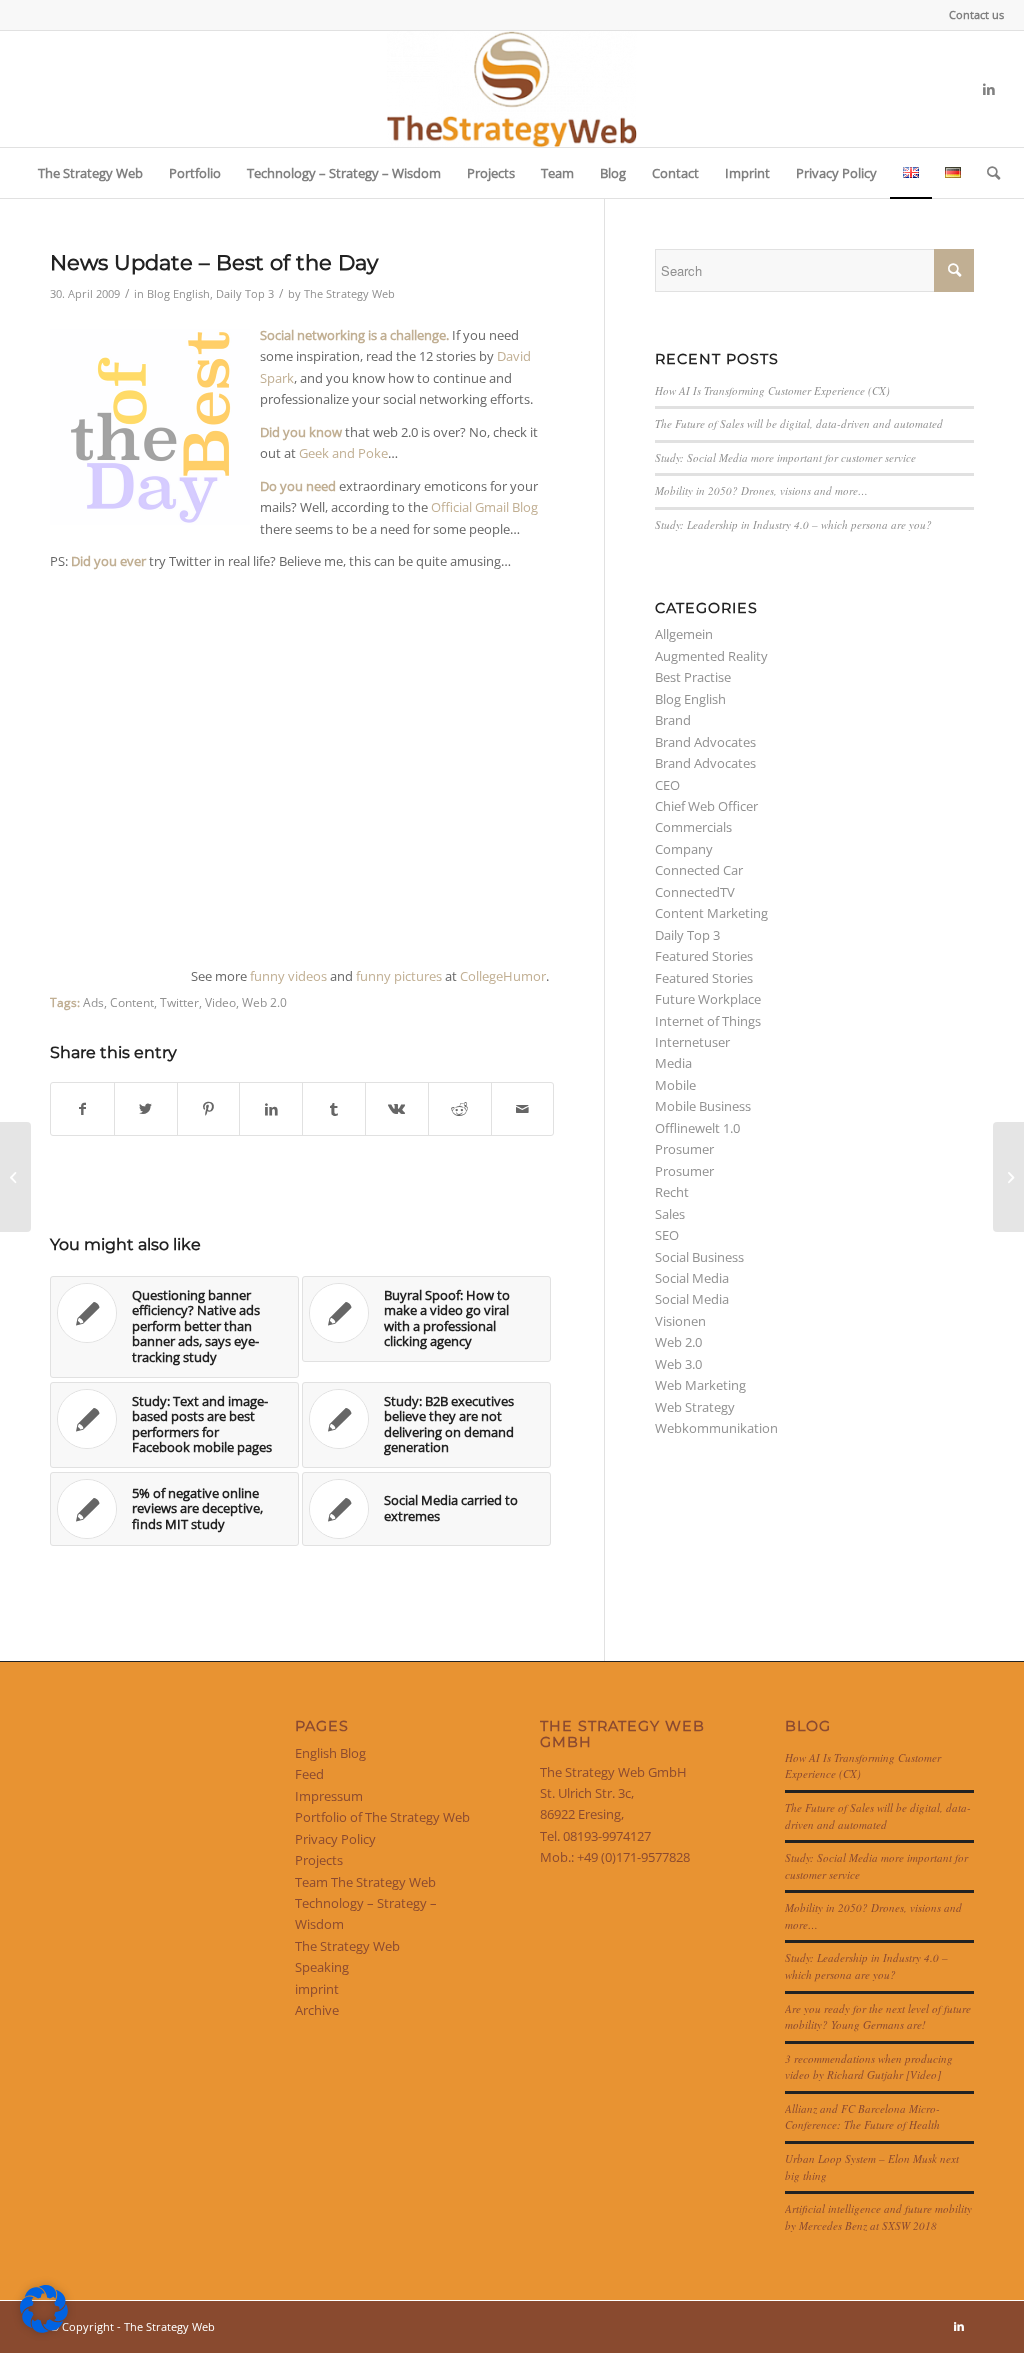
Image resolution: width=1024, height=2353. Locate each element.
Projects (319, 1860)
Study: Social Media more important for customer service (785, 457)
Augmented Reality (711, 656)
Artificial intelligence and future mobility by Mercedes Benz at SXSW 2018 (878, 2217)
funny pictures (399, 976)
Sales (670, 1214)
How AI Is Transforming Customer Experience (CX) (772, 390)
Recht (672, 1192)
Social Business (699, 1257)
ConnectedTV (695, 892)
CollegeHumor (503, 976)
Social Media (692, 1278)
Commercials (693, 827)
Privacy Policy (335, 1839)
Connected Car (699, 870)
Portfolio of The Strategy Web (382, 1817)
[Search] (987, 173)
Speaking (322, 1967)
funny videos (288, 976)
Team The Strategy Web (365, 1882)
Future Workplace (708, 999)
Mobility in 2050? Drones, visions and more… (761, 490)
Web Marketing (700, 1385)
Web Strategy (695, 1407)
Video (220, 1002)
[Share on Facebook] (82, 1109)
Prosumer (684, 1149)
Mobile (675, 1085)
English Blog (330, 1753)
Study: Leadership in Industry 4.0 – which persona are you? (793, 524)
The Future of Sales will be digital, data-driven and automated (799, 423)
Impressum (329, 1796)
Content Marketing (711, 913)
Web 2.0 (264, 1002)
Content (132, 1002)
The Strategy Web (349, 294)
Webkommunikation (716, 1428)
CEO (667, 785)
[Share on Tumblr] (334, 1109)
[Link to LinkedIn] (989, 89)
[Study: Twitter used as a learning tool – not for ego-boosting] (15, 1177)
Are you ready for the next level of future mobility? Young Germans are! (878, 2017)
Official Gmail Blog (484, 507)
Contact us (976, 14)
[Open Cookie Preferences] (44, 2328)
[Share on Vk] (397, 1109)
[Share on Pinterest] (209, 1109)
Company (684, 849)
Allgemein (684, 634)
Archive (317, 2010)
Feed (309, 1774)
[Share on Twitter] (146, 1109)
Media (673, 1063)
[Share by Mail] (523, 1109)
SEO (667, 1235)
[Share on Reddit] (460, 1109)
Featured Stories (704, 956)
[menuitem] (971, 15)
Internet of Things (708, 1021)
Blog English (178, 294)
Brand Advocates (705, 742)
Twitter (179, 1002)
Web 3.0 (678, 1364)
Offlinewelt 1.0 (697, 1128)
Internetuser (692, 1042)
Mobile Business (703, 1106)
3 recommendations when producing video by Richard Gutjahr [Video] (869, 2067)
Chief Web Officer (706, 806)
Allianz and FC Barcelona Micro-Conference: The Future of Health (862, 2117)
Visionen (680, 1321)
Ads (93, 1002)
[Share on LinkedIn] (271, 1109)
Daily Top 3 (245, 294)
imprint (317, 1989)
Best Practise (693, 677)
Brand (673, 720)
